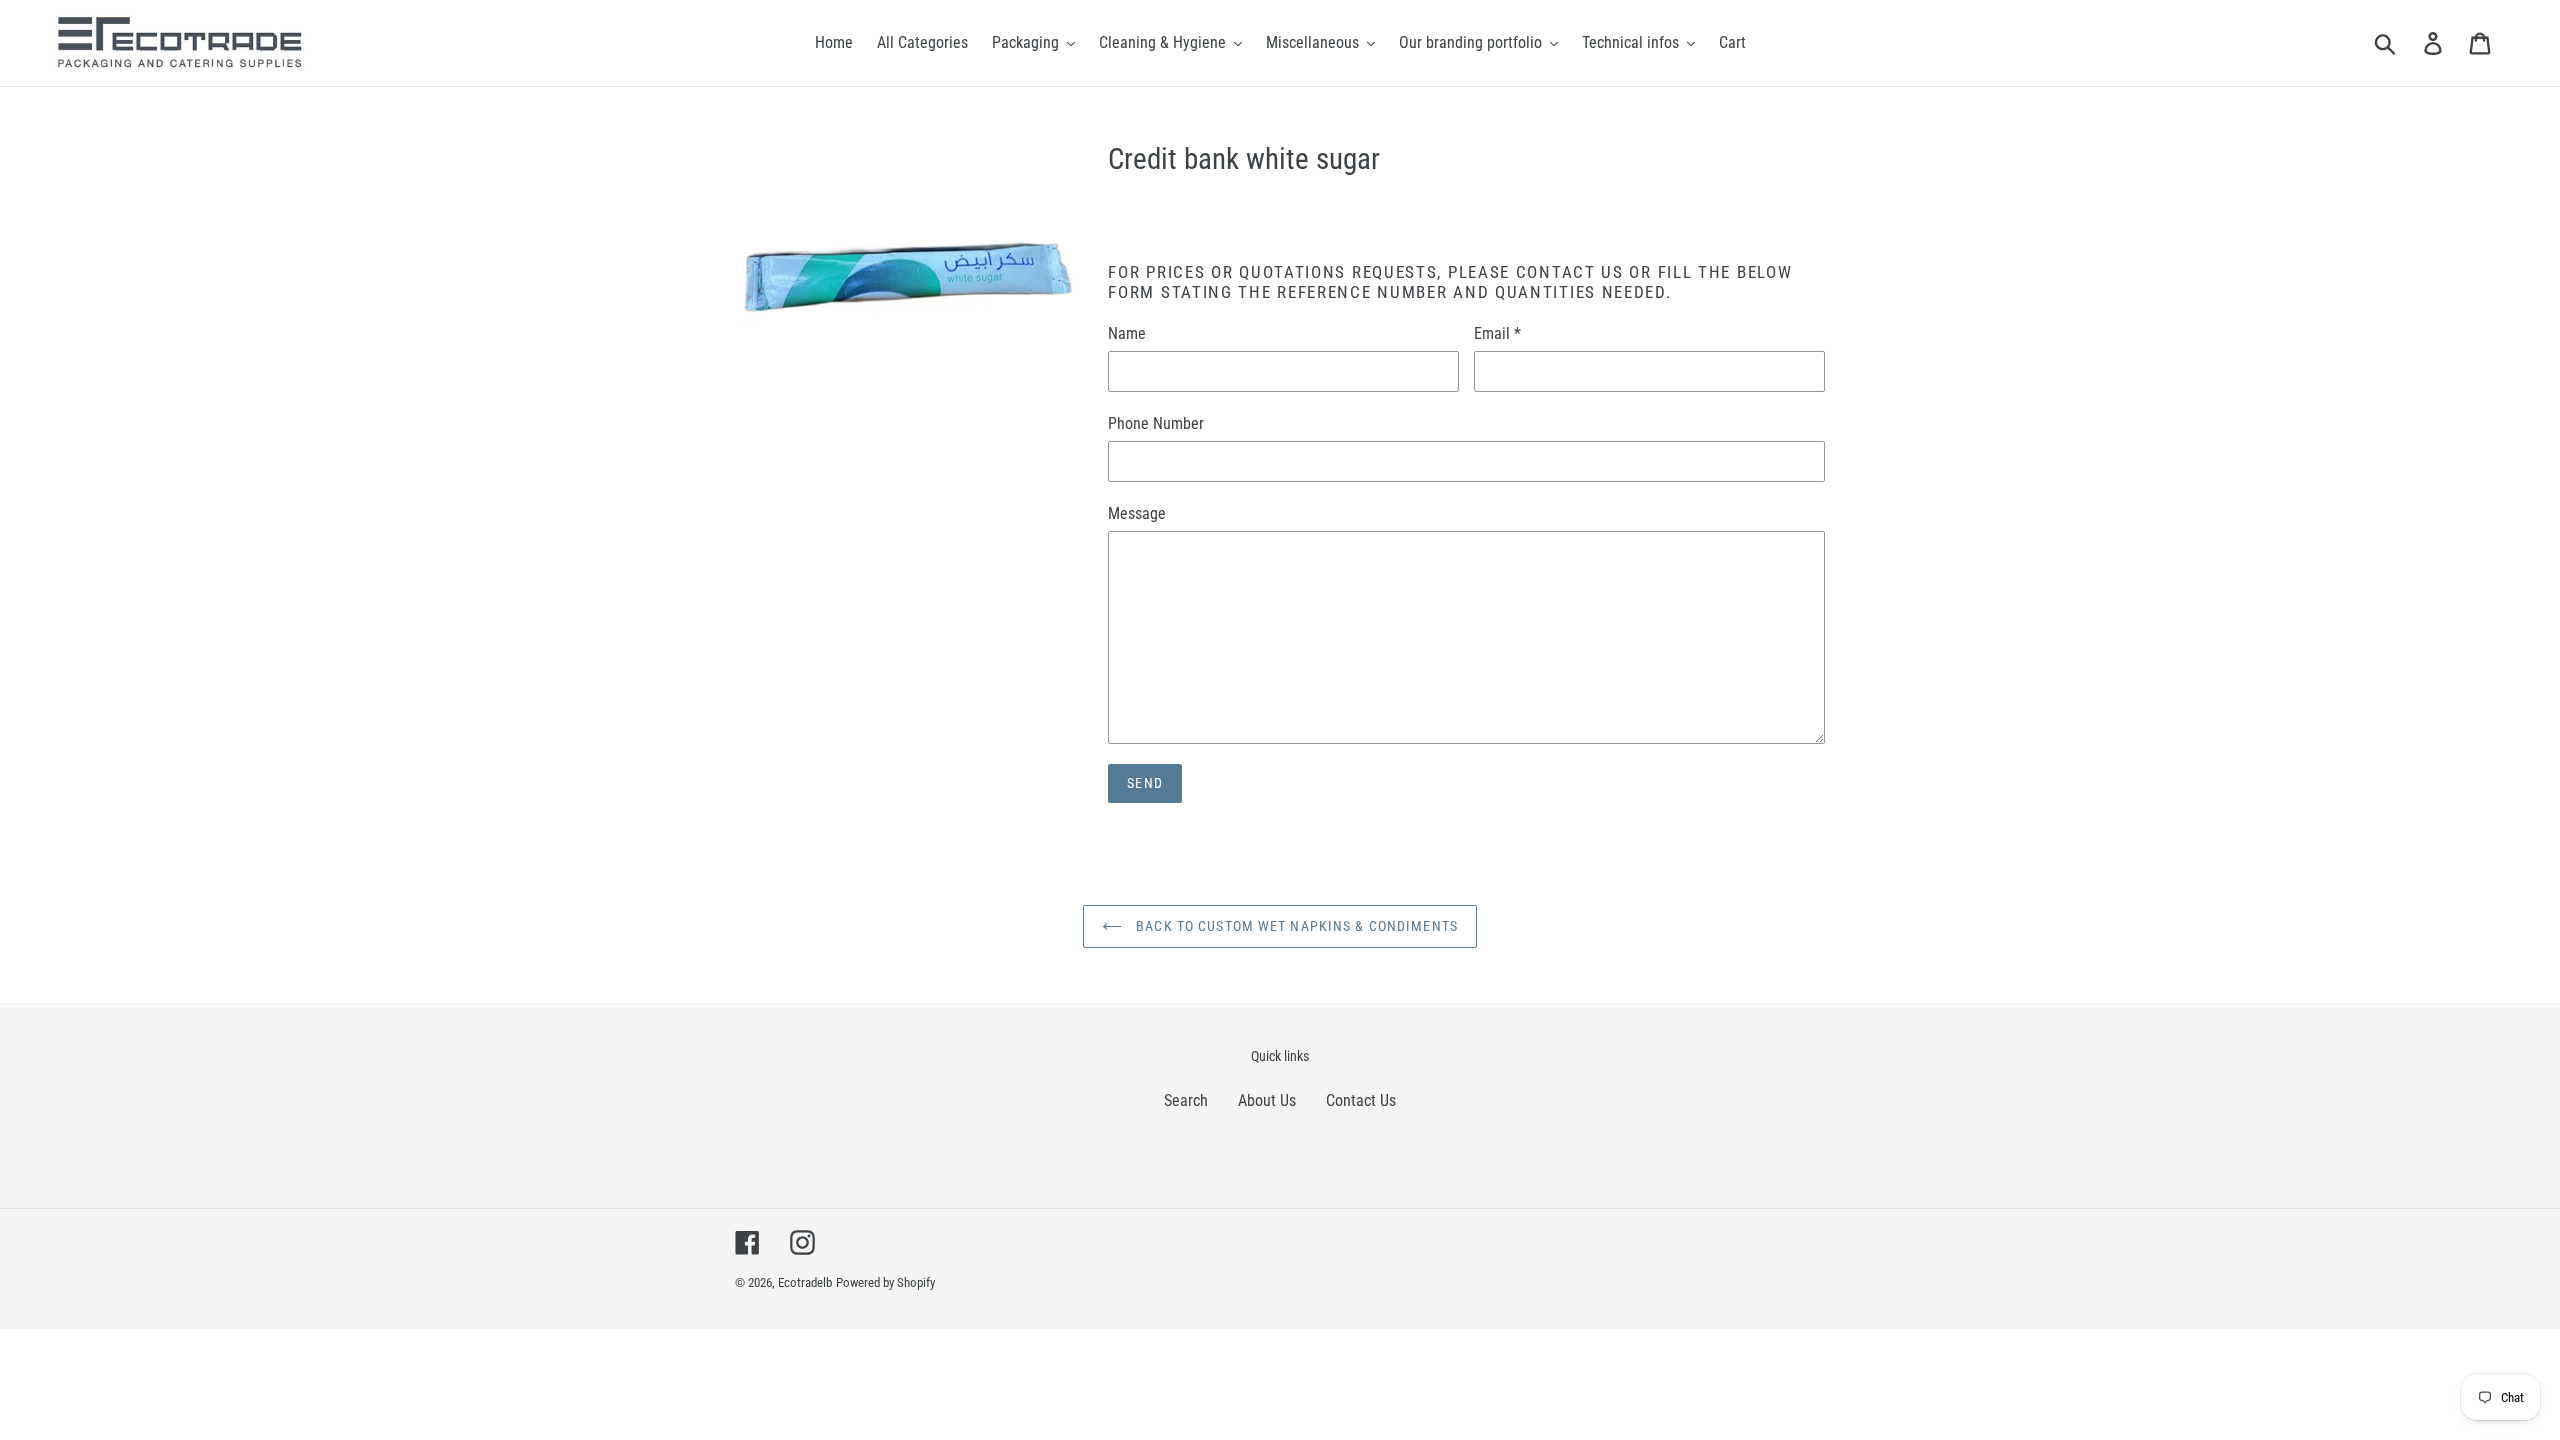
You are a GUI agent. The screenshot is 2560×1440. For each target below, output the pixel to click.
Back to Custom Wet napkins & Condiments (1295, 926)
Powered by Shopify (885, 1282)
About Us (1267, 1100)
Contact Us (1361, 1100)
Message (1137, 513)
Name (1127, 333)
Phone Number (1156, 423)
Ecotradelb (805, 1282)
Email (1497, 333)
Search (1186, 1100)
